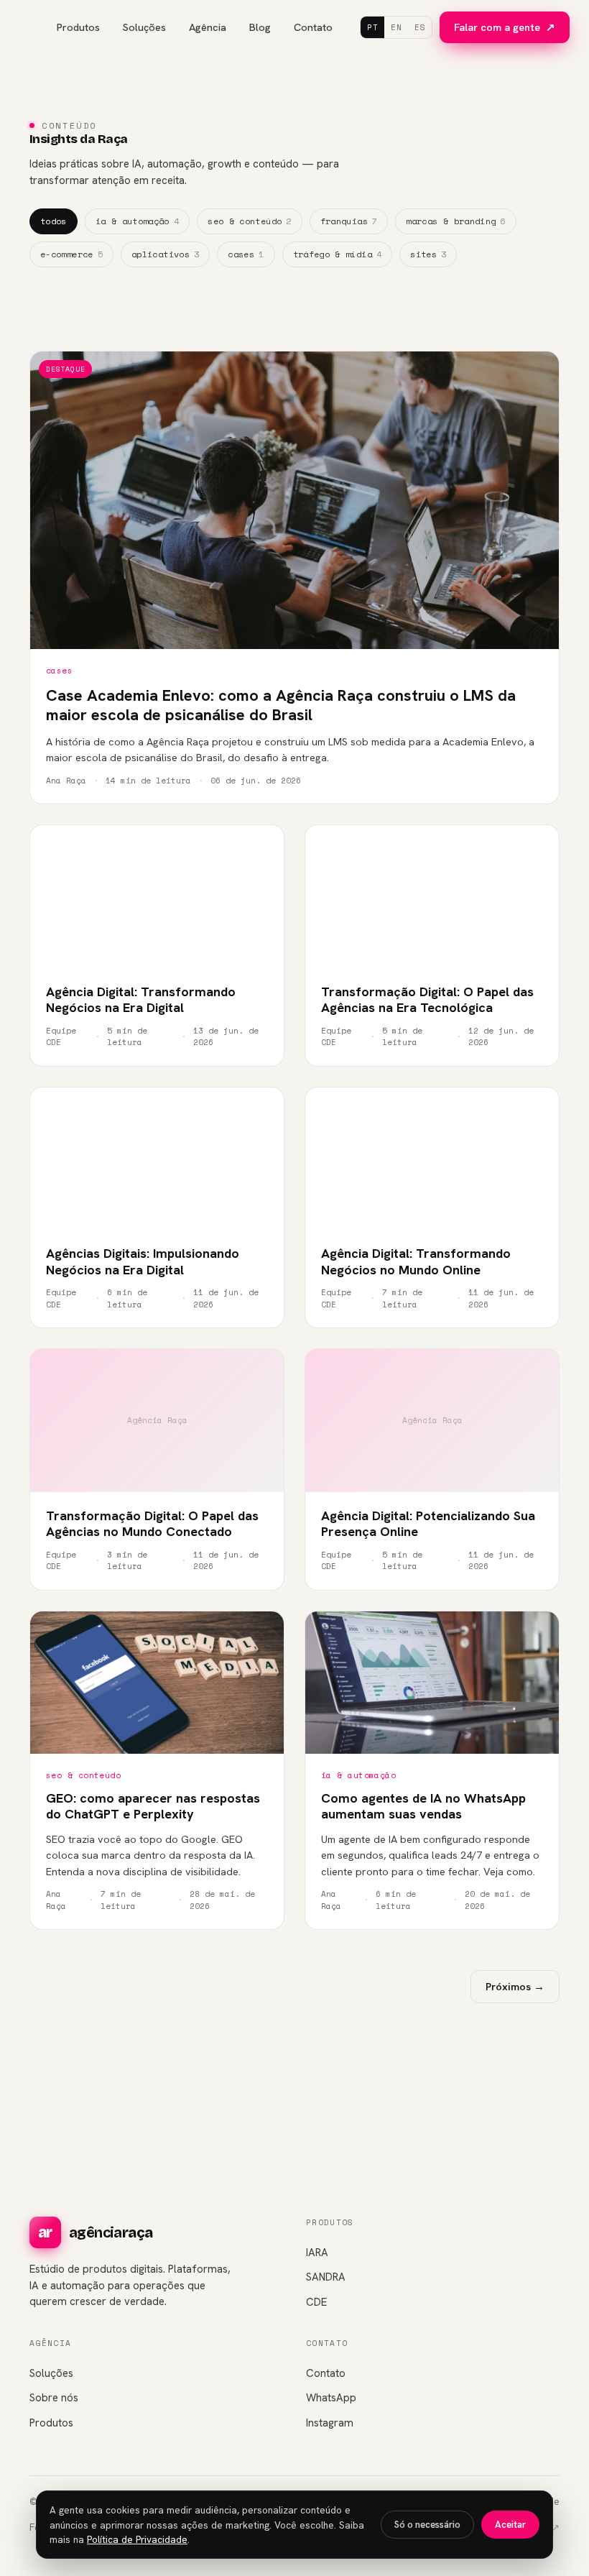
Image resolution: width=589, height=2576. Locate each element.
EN (396, 27)
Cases (246, 254)
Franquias (349, 221)
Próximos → (515, 1986)
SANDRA (326, 2277)
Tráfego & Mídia (338, 254)
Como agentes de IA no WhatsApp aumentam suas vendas (423, 1806)
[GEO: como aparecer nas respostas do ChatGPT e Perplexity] (157, 1683)
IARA (317, 2253)
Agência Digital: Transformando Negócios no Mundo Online (416, 1261)
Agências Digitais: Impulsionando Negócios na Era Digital (143, 1261)
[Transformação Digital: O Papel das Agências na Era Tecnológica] (432, 897)
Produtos (78, 27)
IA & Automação (137, 221)
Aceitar (510, 2525)
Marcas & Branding (456, 221)
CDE (316, 2302)
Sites (428, 254)
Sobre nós (54, 2398)
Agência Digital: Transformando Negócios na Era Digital (141, 1000)
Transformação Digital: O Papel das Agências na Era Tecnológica (427, 1000)
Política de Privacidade (137, 2539)
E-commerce (71, 254)
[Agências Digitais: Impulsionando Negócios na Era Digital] (157, 1159)
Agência (208, 27)
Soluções (144, 27)
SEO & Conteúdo (249, 221)
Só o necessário (427, 2525)
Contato (313, 27)
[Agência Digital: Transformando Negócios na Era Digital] (157, 897)
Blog (260, 27)
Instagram (330, 2423)
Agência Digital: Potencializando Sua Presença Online (428, 1524)
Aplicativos (165, 254)
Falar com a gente (505, 27)
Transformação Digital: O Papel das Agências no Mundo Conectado (152, 1524)
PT (372, 27)
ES (420, 27)
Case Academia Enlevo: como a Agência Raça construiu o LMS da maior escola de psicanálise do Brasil (281, 705)
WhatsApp (331, 2398)
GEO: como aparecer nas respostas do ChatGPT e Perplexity (153, 1806)
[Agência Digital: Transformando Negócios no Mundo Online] (432, 1159)
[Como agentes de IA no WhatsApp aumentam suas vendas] (432, 1683)
